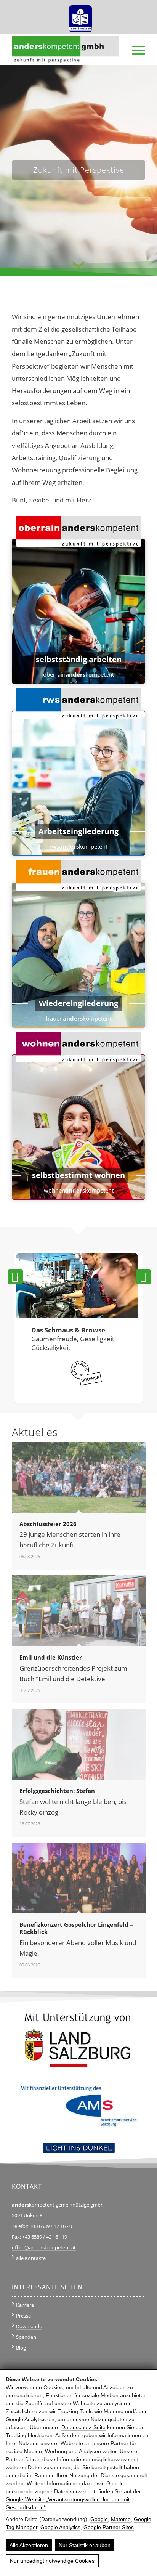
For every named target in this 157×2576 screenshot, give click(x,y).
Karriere (25, 2305)
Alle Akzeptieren (29, 2545)
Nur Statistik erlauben (85, 2545)
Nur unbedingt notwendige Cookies (52, 2561)
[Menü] (135, 50)
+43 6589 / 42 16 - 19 (45, 2237)
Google (99, 2519)
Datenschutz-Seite (83, 2427)
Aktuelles (35, 1432)
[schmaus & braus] (77, 1315)
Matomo (121, 2519)
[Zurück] (15, 1277)
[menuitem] (80, 16)
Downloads (29, 2326)
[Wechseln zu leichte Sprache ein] (80, 16)
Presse (23, 2316)
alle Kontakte (31, 2258)
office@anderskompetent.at (44, 2247)
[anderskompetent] (65, 50)
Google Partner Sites (109, 2527)
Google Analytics (60, 2527)
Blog (21, 2348)
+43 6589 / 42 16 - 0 (51, 2226)
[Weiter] (143, 1277)
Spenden (26, 2337)
